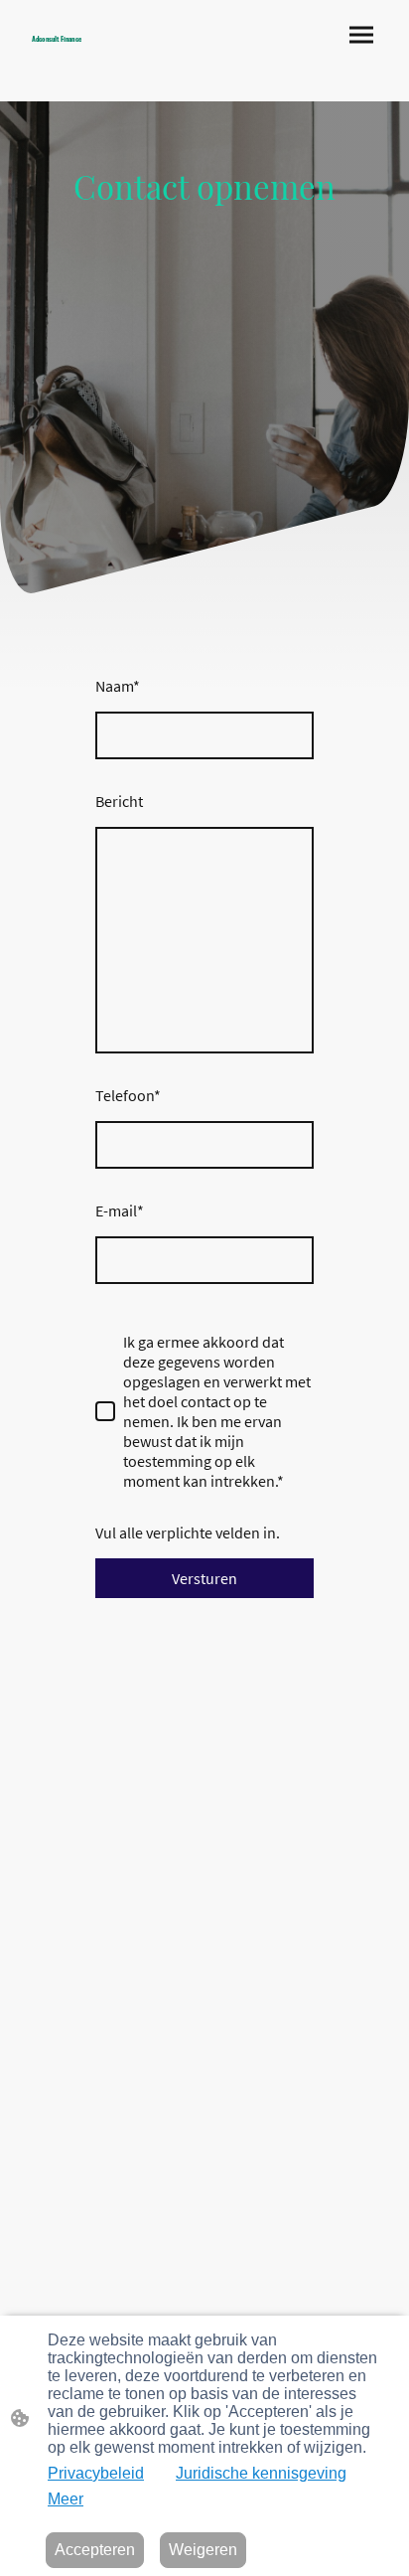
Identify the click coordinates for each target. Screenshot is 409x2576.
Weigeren (203, 2550)
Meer (66, 2499)
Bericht (119, 801)
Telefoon (128, 1095)
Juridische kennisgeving (261, 2473)
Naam (118, 686)
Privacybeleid (96, 2473)
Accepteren (95, 2550)
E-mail (120, 1210)
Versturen (204, 1578)
